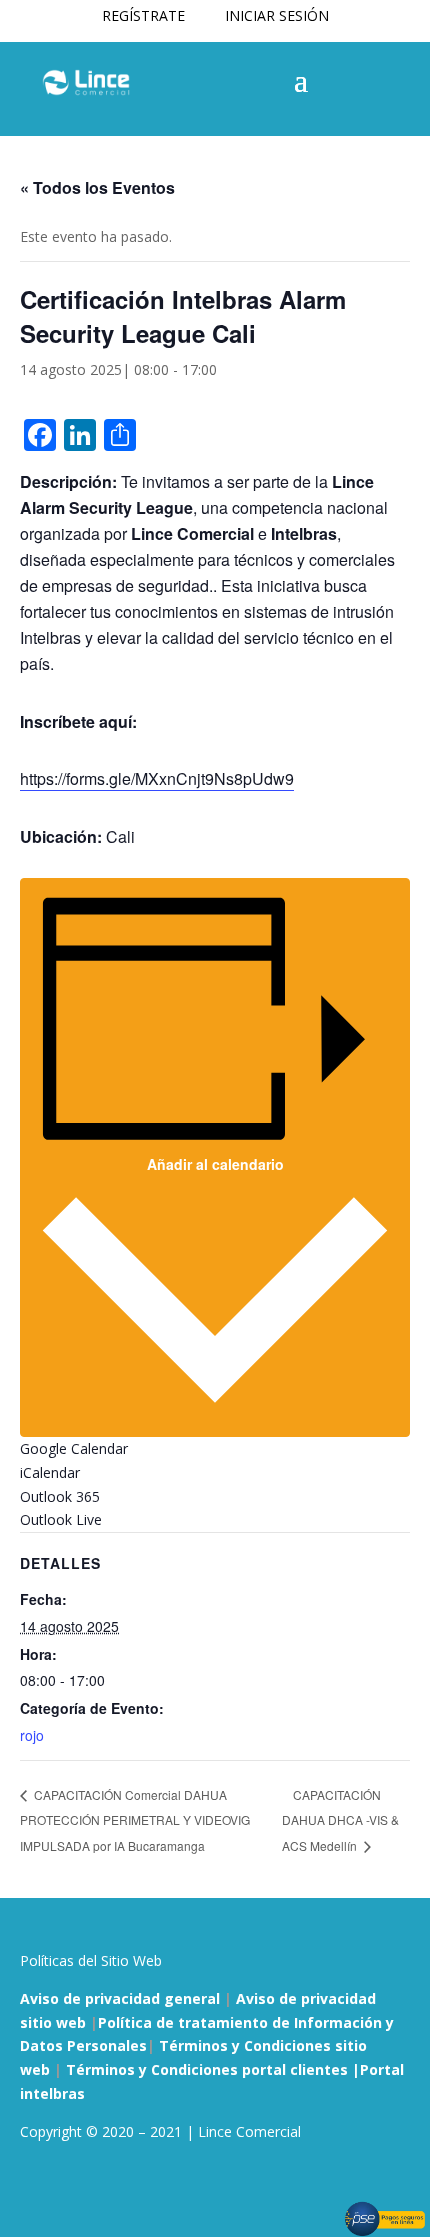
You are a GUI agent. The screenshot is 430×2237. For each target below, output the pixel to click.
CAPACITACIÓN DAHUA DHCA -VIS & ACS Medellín (340, 1820)
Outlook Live (61, 1519)
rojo (32, 1735)
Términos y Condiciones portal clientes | (213, 2069)
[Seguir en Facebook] (36, 2190)
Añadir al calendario (215, 1164)
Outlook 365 (60, 1496)
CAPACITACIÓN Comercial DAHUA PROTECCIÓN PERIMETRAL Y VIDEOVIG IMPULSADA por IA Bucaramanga (135, 1820)
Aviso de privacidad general (120, 1998)
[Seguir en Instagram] (76, 2190)
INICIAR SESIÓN (277, 15)
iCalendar (50, 1472)
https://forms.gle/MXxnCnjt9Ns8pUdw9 (157, 778)
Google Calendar (74, 1448)
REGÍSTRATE (143, 15)
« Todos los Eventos (97, 187)
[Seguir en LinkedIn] (116, 2190)
